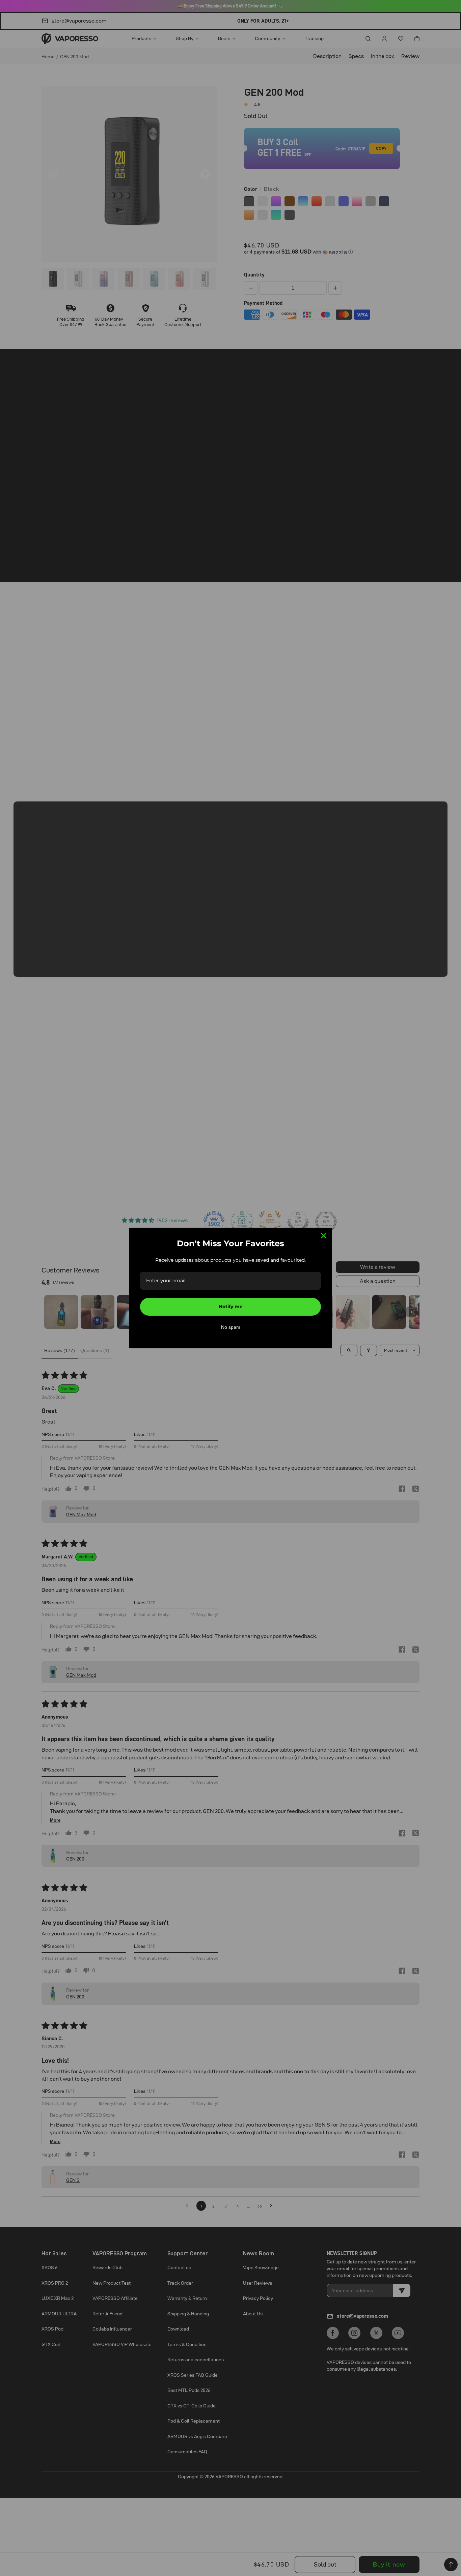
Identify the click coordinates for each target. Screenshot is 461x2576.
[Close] (324, 1236)
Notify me (231, 1307)
